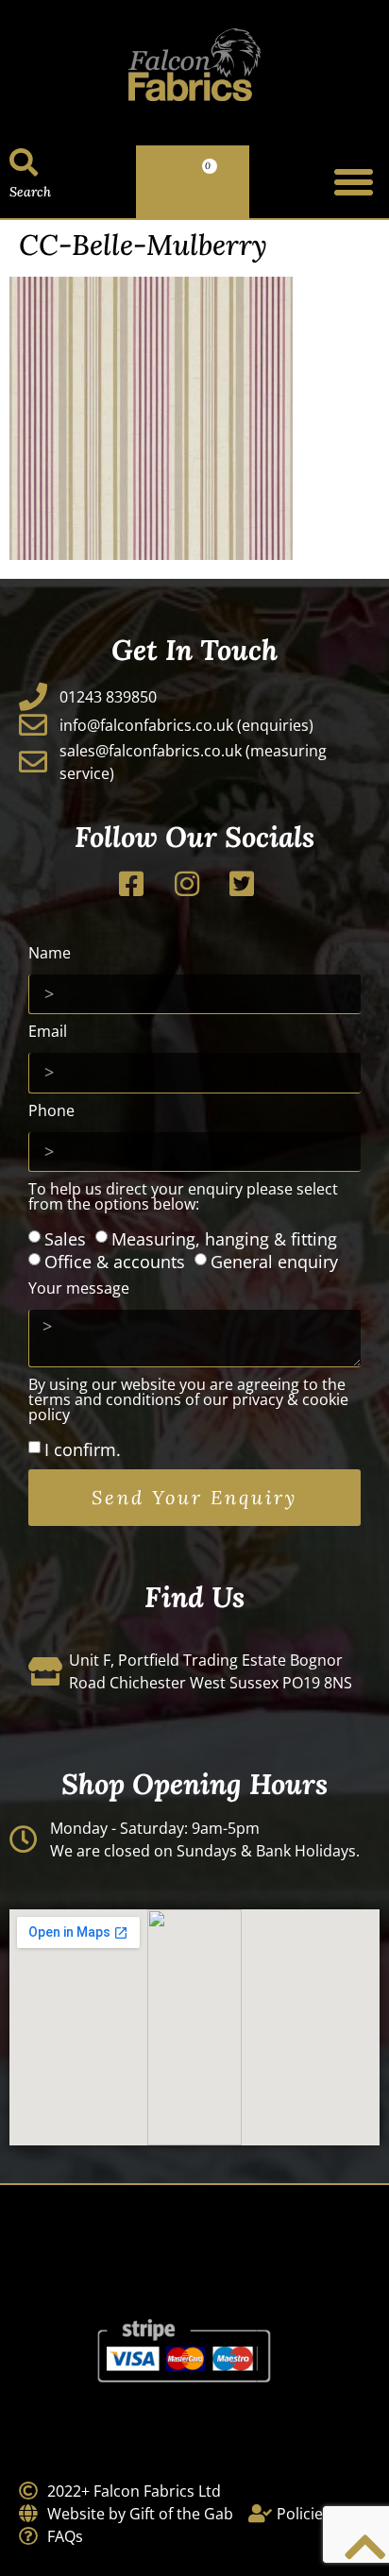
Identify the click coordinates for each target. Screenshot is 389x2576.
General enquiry (274, 1262)
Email (48, 1033)
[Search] (24, 162)
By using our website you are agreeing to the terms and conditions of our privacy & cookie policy (188, 1401)
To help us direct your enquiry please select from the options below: (183, 1198)
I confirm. (83, 1449)
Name (50, 954)
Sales (65, 1239)
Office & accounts (115, 1262)
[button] (353, 182)
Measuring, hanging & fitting (224, 1239)
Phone (51, 1112)
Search (30, 192)
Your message (79, 1289)
